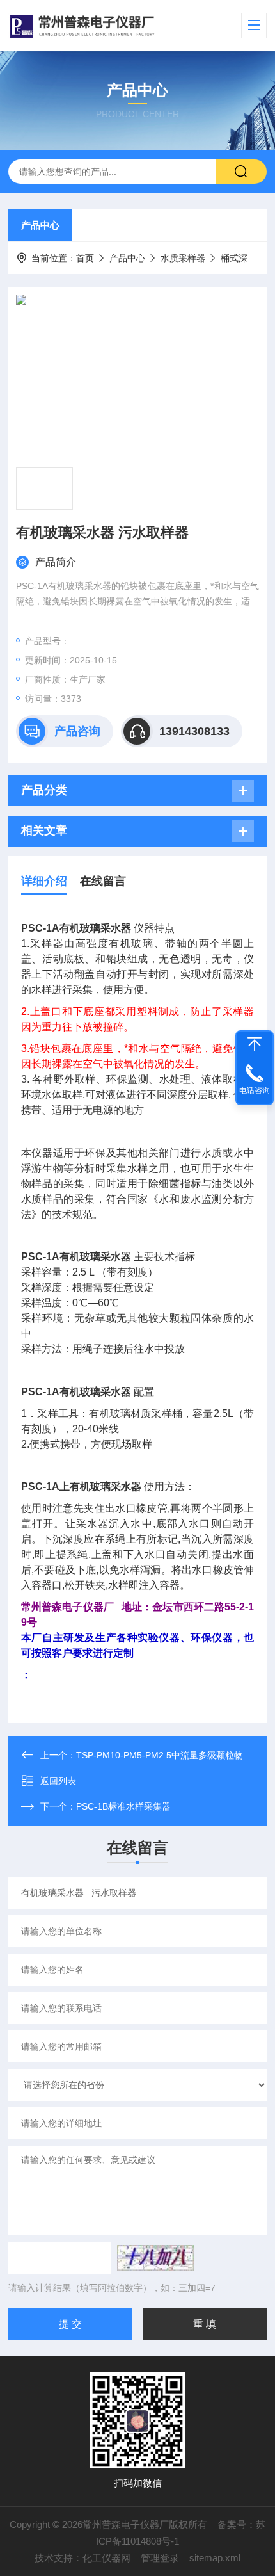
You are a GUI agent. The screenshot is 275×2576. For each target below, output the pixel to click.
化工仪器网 (106, 2558)
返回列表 (58, 1781)
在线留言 (103, 881)
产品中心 (40, 225)
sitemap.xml (215, 2558)
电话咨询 (255, 1090)
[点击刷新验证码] (155, 2258)
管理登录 (160, 2558)
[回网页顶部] (255, 1044)
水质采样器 (183, 258)
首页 (85, 258)
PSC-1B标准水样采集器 (123, 1806)
